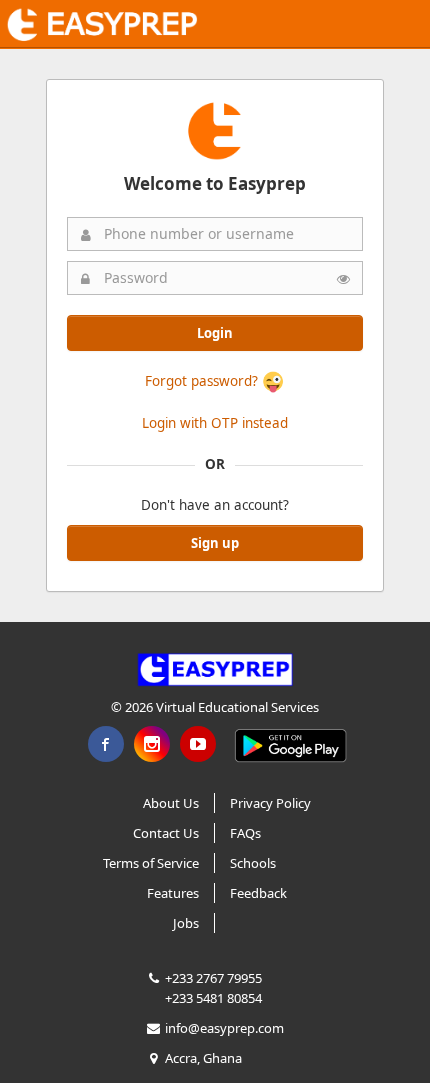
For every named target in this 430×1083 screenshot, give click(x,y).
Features (173, 893)
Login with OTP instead (215, 423)
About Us (171, 803)
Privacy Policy (270, 803)
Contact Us (166, 833)
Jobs (186, 923)
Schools (253, 863)
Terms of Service (151, 863)
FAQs (245, 833)
